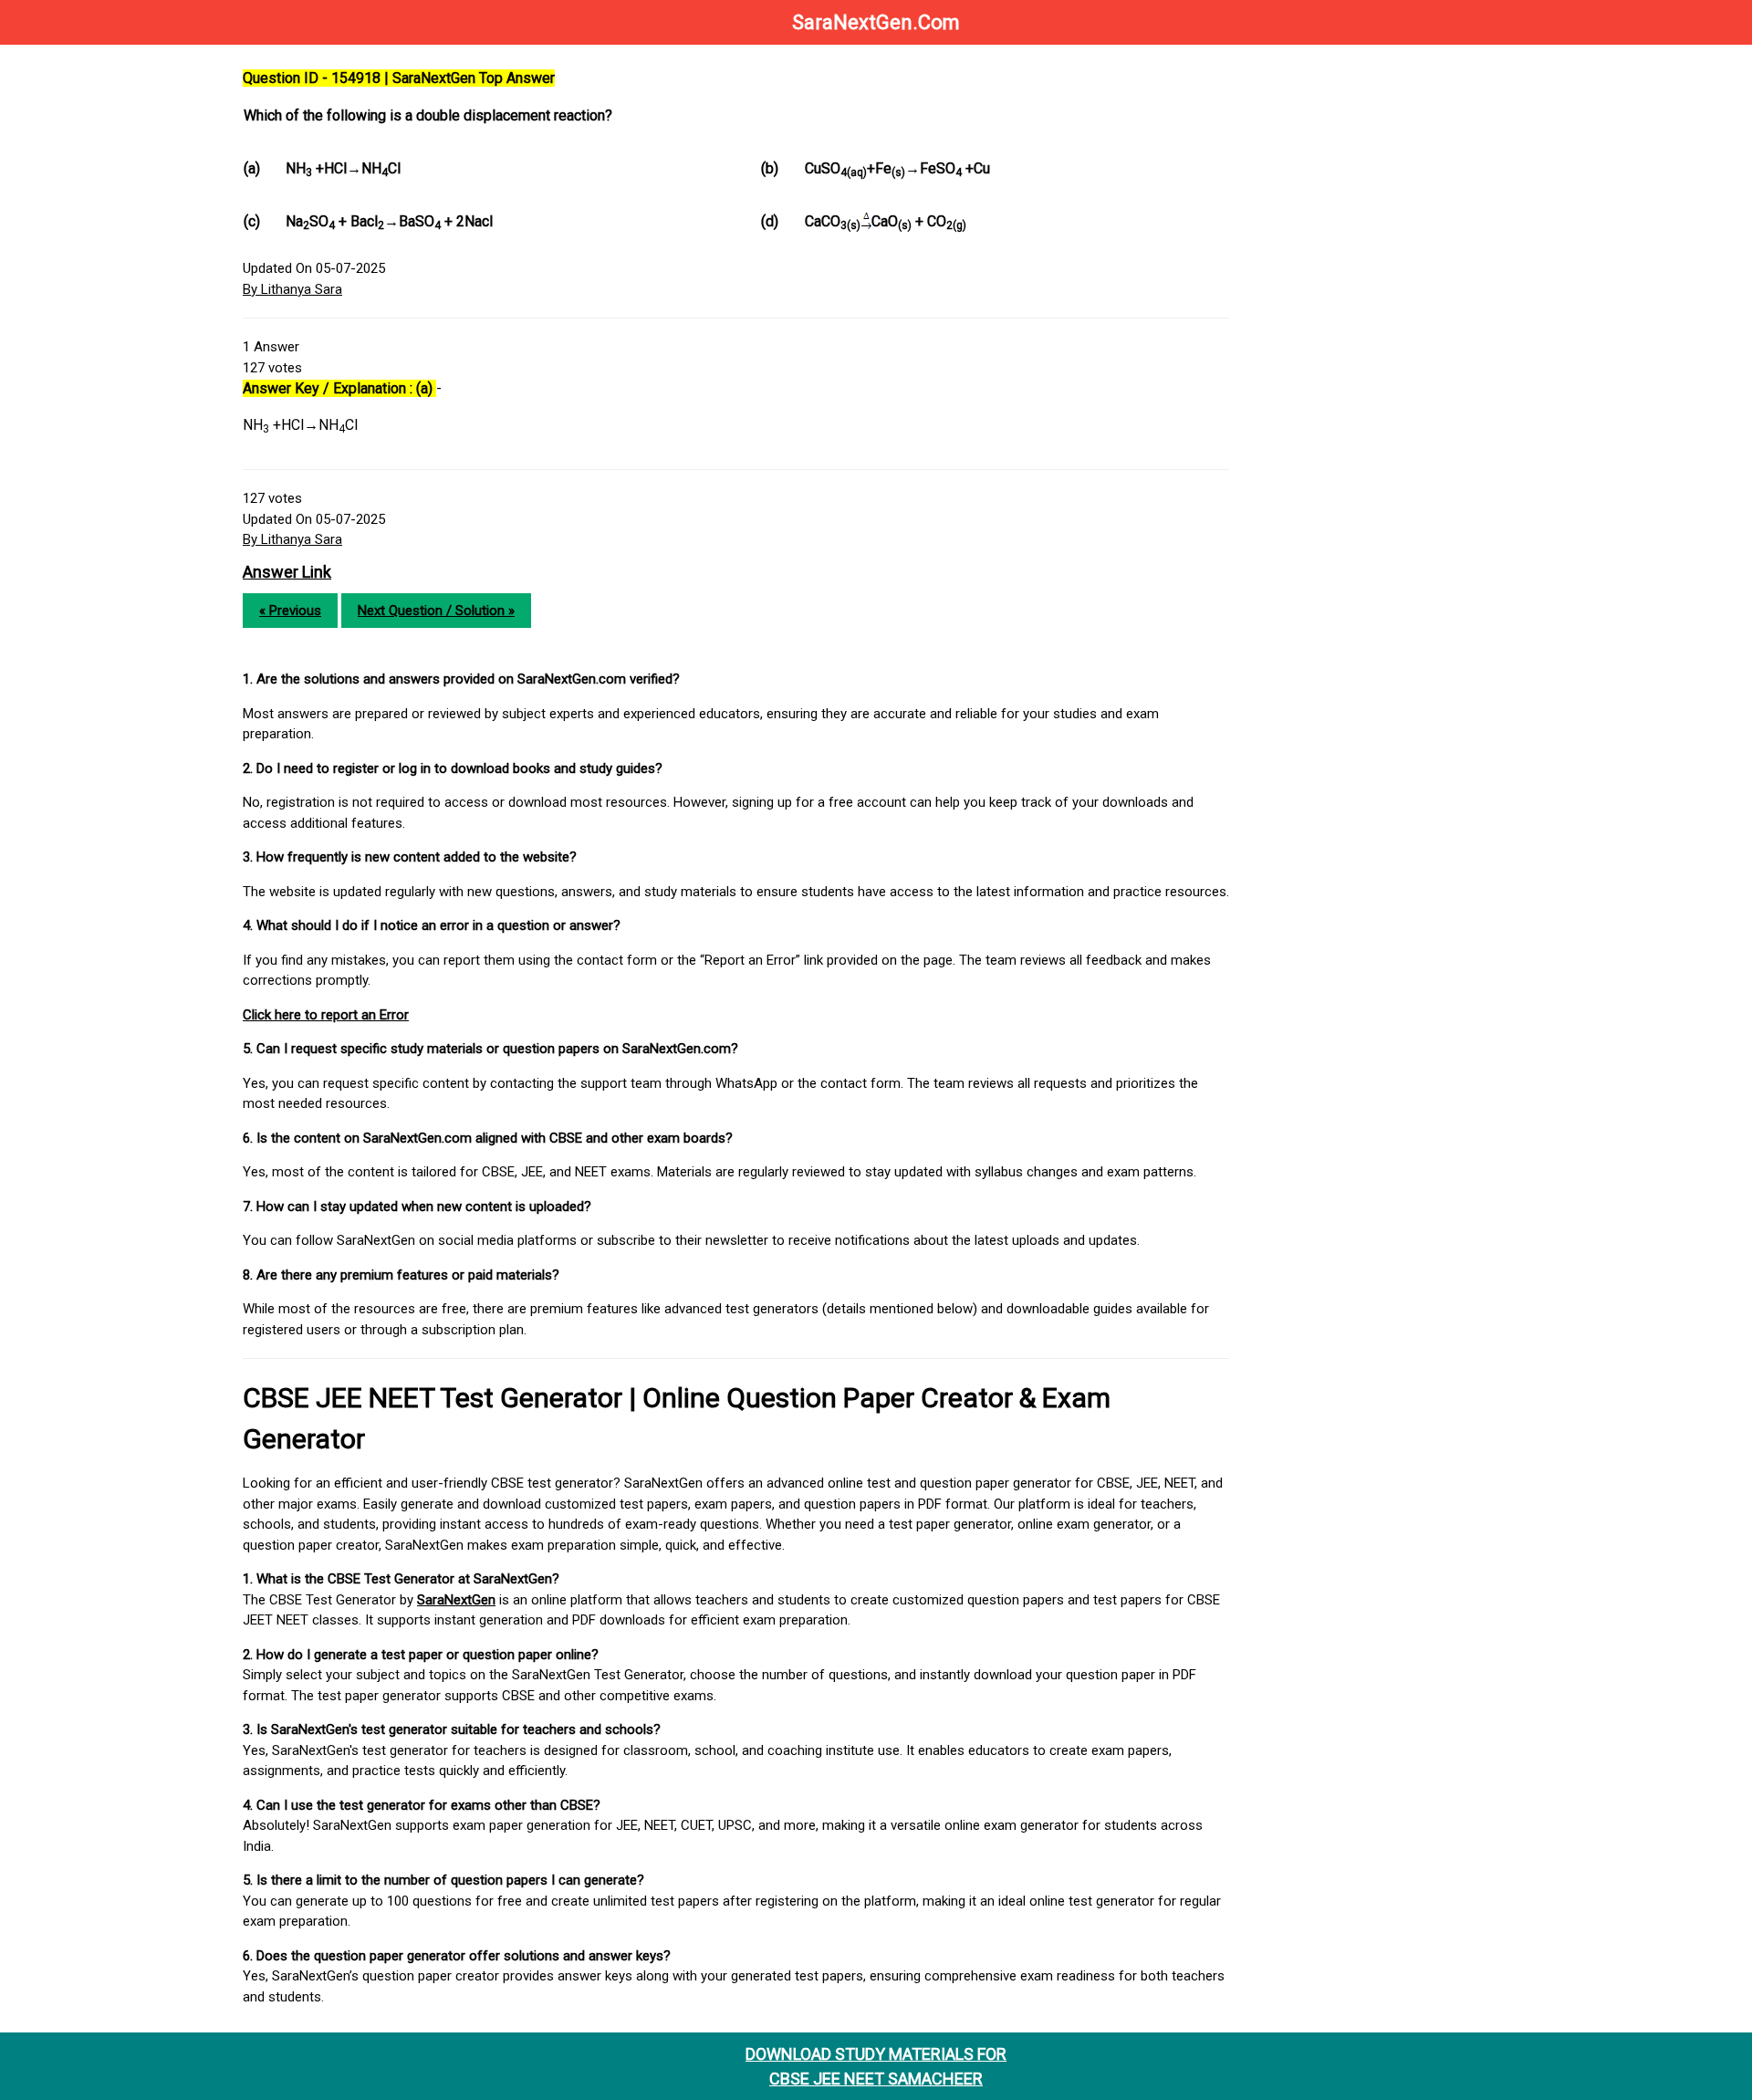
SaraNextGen (456, 1600)
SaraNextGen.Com (876, 22)
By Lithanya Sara (292, 289)
